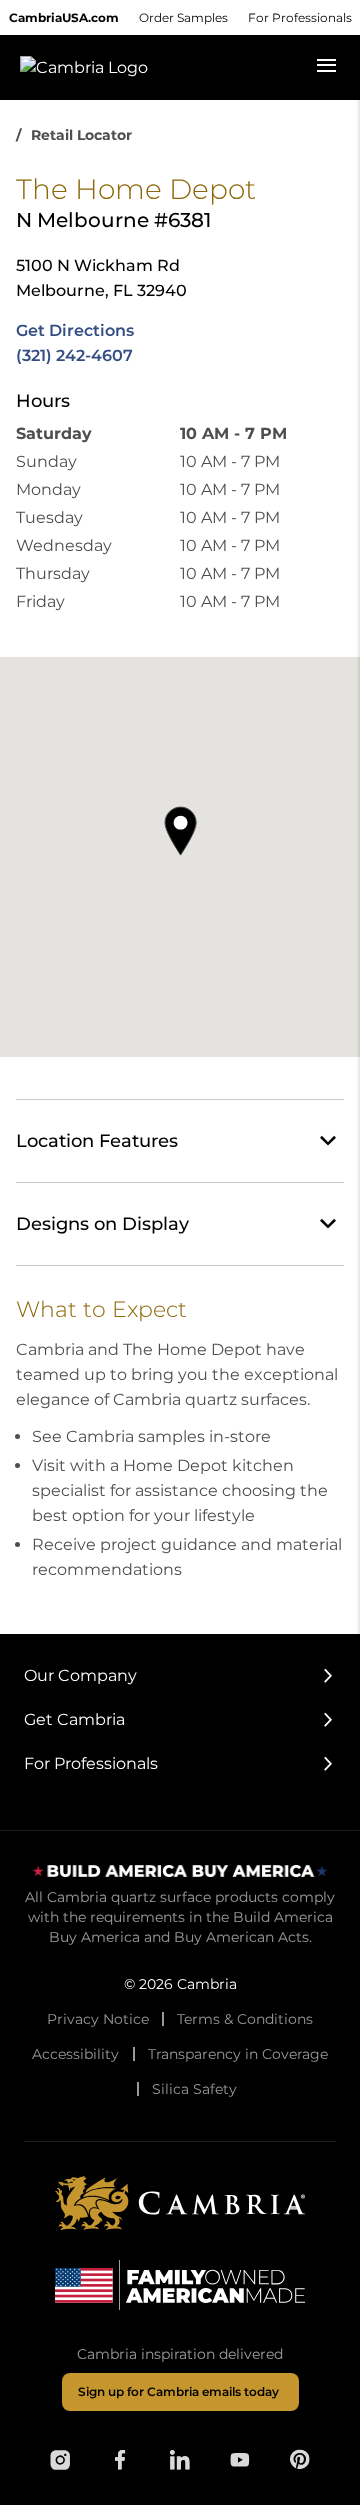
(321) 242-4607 (74, 355)
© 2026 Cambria (180, 1984)
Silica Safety (194, 2089)
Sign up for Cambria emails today (178, 2391)
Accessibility (75, 2054)
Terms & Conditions (245, 2019)
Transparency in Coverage (238, 2054)
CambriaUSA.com (64, 17)
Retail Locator (81, 135)
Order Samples (183, 17)
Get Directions (75, 330)
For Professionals (300, 17)
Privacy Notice (98, 2019)
